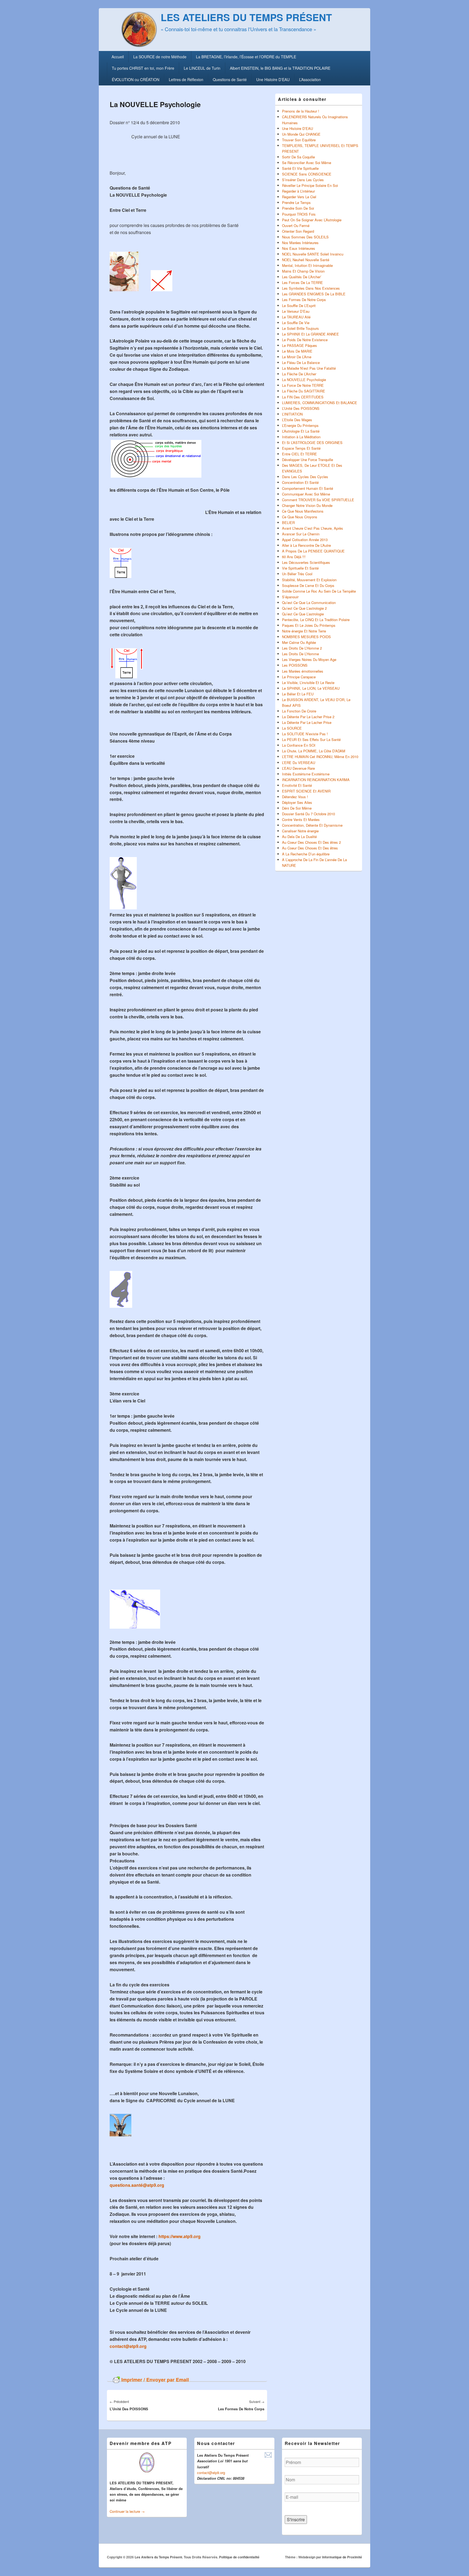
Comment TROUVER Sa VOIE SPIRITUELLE (318, 500)
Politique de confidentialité (239, 2557)
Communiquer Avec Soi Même (306, 494)
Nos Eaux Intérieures (299, 248)
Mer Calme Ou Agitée (299, 642)
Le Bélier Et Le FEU (298, 694)
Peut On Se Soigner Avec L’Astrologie (312, 220)
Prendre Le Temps (296, 202)
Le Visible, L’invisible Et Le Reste (308, 683)
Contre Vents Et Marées (301, 819)
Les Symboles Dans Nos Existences (311, 288)
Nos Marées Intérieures (300, 243)
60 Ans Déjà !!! (294, 557)
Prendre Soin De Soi (298, 208)
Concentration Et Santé (300, 482)
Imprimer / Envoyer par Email (155, 2380)
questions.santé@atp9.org (137, 2185)
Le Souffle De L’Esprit (299, 306)
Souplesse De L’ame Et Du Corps (308, 585)
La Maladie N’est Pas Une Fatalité (309, 368)
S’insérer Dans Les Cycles (303, 180)
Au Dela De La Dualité (299, 837)
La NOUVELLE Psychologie (304, 380)
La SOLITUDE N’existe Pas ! (305, 734)
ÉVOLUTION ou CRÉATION (136, 79)
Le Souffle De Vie (296, 323)
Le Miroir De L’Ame (297, 357)
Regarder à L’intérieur (298, 191)
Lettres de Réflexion (186, 79)
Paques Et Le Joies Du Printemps (309, 625)
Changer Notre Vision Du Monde (307, 505)
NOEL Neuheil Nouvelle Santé (306, 260)
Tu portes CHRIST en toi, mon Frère (143, 68)
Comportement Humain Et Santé (308, 488)
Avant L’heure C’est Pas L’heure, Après (313, 528)
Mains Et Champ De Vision (303, 271)
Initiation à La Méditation (301, 437)
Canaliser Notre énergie (300, 831)
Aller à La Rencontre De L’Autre (306, 545)
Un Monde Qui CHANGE (301, 134)
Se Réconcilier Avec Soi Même (307, 163)
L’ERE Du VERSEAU (299, 763)
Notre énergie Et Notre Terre (304, 631)
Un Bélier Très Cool (297, 574)
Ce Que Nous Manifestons (303, 511)
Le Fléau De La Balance (301, 362)
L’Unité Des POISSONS (301, 408)
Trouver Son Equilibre (299, 140)
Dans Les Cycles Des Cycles (305, 477)
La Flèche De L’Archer (299, 374)
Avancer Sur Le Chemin (301, 534)
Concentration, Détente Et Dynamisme (312, 825)
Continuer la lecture (127, 2511)
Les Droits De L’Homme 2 (302, 648)
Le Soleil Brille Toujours (300, 328)
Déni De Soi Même (297, 808)
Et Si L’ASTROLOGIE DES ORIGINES (312, 442)
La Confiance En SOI (299, 745)
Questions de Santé (230, 79)
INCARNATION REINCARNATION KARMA (316, 780)
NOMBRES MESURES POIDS (306, 637)
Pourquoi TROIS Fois (299, 214)
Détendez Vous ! (295, 797)
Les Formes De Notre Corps (304, 300)
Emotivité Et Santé (297, 785)
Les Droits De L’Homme (300, 654)
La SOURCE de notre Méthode (160, 57)
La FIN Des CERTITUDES (303, 397)
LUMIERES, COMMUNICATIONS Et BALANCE (320, 403)
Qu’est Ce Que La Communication (309, 603)
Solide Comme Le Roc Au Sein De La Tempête (319, 591)
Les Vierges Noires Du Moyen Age (309, 659)
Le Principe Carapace (299, 677)
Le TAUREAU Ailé (296, 317)
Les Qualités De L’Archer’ (302, 277)
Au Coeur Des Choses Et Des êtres (310, 848)
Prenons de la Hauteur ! (301, 111)
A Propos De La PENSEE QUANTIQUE (313, 551)
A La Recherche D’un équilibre (306, 854)
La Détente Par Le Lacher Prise (307, 722)
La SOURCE (292, 728)
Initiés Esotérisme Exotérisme (306, 774)
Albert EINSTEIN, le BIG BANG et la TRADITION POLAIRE (280, 68)
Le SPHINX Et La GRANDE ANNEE (310, 334)
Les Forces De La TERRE (302, 282)
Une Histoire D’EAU (273, 79)
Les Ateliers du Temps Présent (246, 17)
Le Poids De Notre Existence (305, 340)
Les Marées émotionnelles (303, 671)
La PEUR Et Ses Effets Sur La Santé (311, 739)
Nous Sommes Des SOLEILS (305, 237)
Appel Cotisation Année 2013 (305, 540)
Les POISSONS (295, 665)
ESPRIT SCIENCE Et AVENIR (306, 791)
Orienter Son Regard (298, 231)
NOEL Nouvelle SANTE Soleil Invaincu (313, 254)
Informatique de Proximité (342, 2557)
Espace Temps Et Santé (301, 448)
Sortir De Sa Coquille (298, 157)
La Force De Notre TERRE (303, 385)
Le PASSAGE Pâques (300, 345)
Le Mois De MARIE (297, 351)
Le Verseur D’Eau (296, 311)
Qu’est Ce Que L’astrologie (303, 614)
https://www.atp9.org (180, 2236)
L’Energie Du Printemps (300, 425)
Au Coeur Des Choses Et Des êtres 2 (311, 842)
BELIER (288, 522)
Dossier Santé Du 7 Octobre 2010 (308, 814)
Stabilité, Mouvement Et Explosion (309, 580)
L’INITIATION (292, 414)
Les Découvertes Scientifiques (306, 562)
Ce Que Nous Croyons (300, 517)
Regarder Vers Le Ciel (299, 197)
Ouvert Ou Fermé (296, 226)
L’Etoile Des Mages (297, 420)
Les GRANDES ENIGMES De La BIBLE (314, 294)
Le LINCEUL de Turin (202, 68)
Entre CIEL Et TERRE (300, 454)
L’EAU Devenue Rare (298, 768)
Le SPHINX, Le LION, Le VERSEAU (311, 688)
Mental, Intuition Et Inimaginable (307, 265)
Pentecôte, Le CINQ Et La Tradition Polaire (316, 620)
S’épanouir (290, 597)
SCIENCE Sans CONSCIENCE (307, 174)
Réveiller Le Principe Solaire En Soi (310, 185)
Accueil (118, 57)
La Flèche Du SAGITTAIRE (304, 391)
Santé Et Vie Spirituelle (300, 168)
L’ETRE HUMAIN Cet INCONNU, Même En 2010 (320, 757)
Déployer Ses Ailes (297, 802)
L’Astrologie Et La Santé (301, 431)
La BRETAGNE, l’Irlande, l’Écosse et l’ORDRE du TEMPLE (246, 57)
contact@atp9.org (128, 2346)
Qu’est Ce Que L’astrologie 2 (304, 608)
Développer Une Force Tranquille (308, 460)
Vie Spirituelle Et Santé (300, 568)
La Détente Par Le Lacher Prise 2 (308, 717)
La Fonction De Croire (299, 711)
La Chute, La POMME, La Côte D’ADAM (314, 751)
